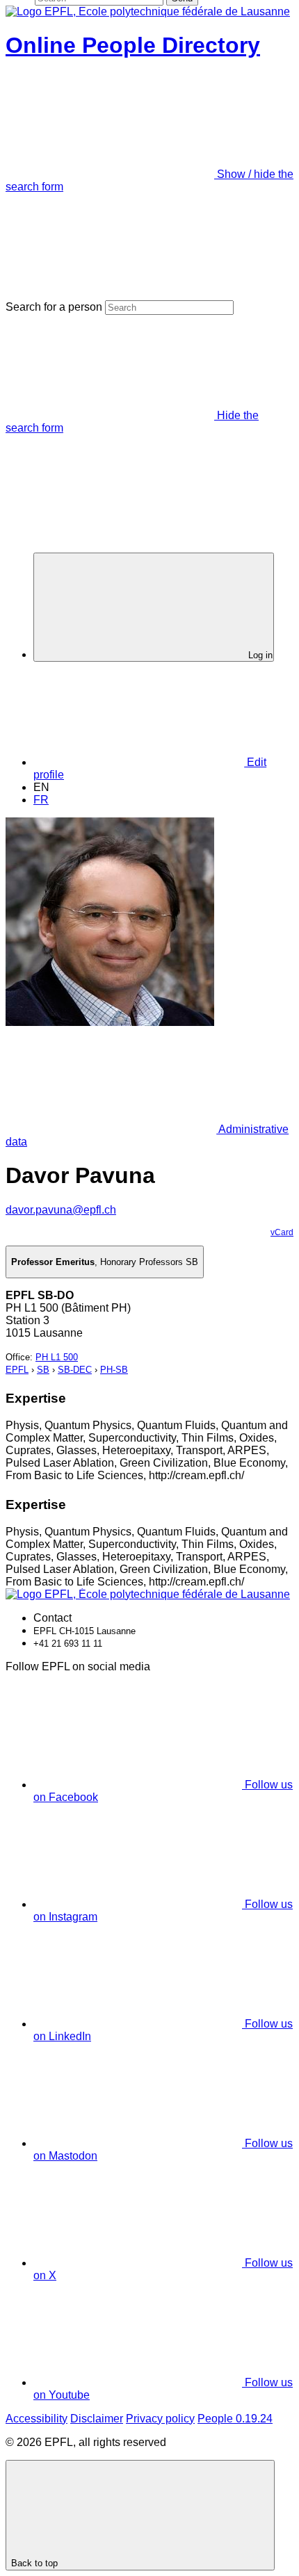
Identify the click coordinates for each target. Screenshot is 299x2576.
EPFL (17, 1370)
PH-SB (114, 1370)
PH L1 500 (57, 1357)
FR (41, 800)
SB (43, 1370)
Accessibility (37, 2419)
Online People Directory (133, 45)
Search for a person (54, 307)
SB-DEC (75, 1370)
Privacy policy (160, 2419)
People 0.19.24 (235, 2419)
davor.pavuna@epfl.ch (61, 1210)
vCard (282, 1232)
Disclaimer (97, 2419)
